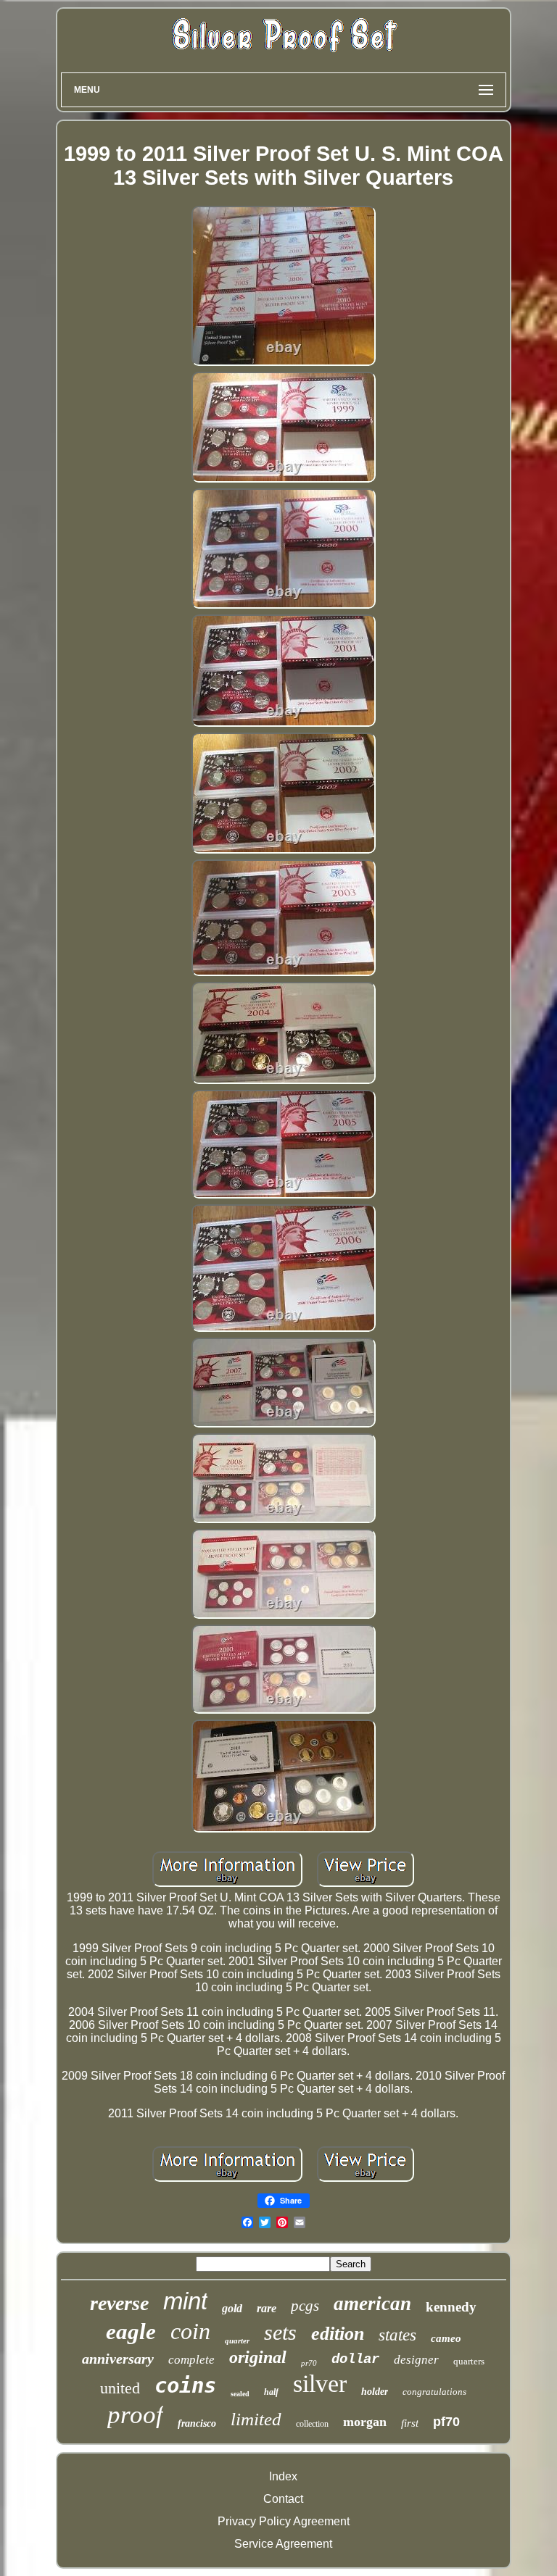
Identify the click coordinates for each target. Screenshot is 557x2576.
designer (416, 2360)
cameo (446, 2338)
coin (190, 2331)
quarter (237, 2341)
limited (256, 2419)
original (258, 2357)
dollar (355, 2359)
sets (280, 2332)
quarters (469, 2361)
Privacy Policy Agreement (284, 2521)
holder (375, 2392)
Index (283, 2476)
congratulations (434, 2392)
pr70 (309, 2363)
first (410, 2423)
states (397, 2335)
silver (320, 2384)
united (120, 2388)
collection (312, 2424)
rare (267, 2308)
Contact (283, 2499)
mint (185, 2301)
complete (191, 2360)
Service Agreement (283, 2544)
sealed (240, 2394)
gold (232, 2308)
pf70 (446, 2422)
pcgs (305, 2306)
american (372, 2304)
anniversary (118, 2359)
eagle (131, 2331)
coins (185, 2385)
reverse (119, 2303)
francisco (197, 2423)
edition (338, 2334)
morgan (365, 2422)
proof (135, 2415)
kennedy (451, 2307)
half (271, 2392)
